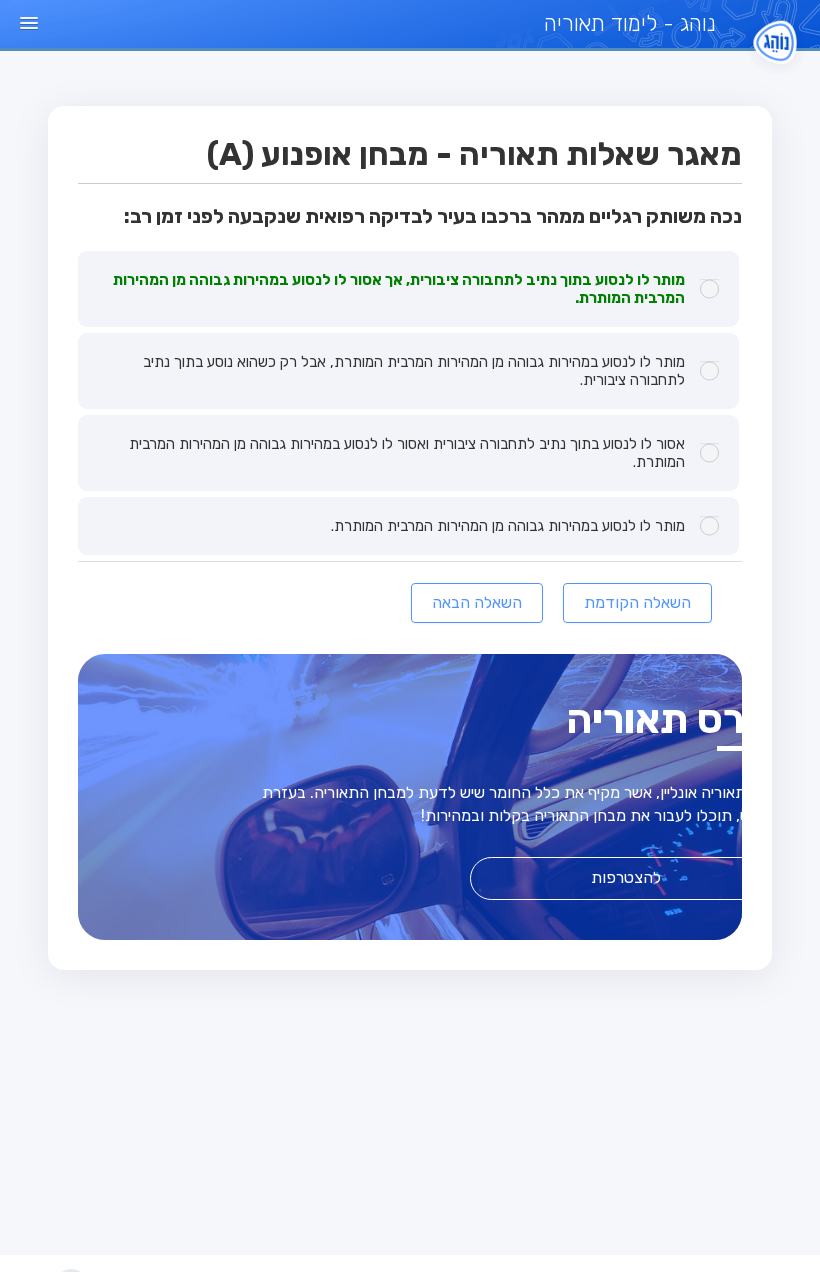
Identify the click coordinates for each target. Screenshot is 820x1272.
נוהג (629, 23)
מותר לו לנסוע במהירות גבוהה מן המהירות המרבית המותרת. (508, 526)
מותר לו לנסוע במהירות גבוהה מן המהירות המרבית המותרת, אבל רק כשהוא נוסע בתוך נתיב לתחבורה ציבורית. (414, 371)
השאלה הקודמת (637, 602)
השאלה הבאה (477, 602)
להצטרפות (626, 877)
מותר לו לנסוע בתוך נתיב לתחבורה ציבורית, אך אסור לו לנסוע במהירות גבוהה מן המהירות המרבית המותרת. (399, 289)
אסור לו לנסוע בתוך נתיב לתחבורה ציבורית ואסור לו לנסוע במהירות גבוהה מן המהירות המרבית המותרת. (407, 453)
